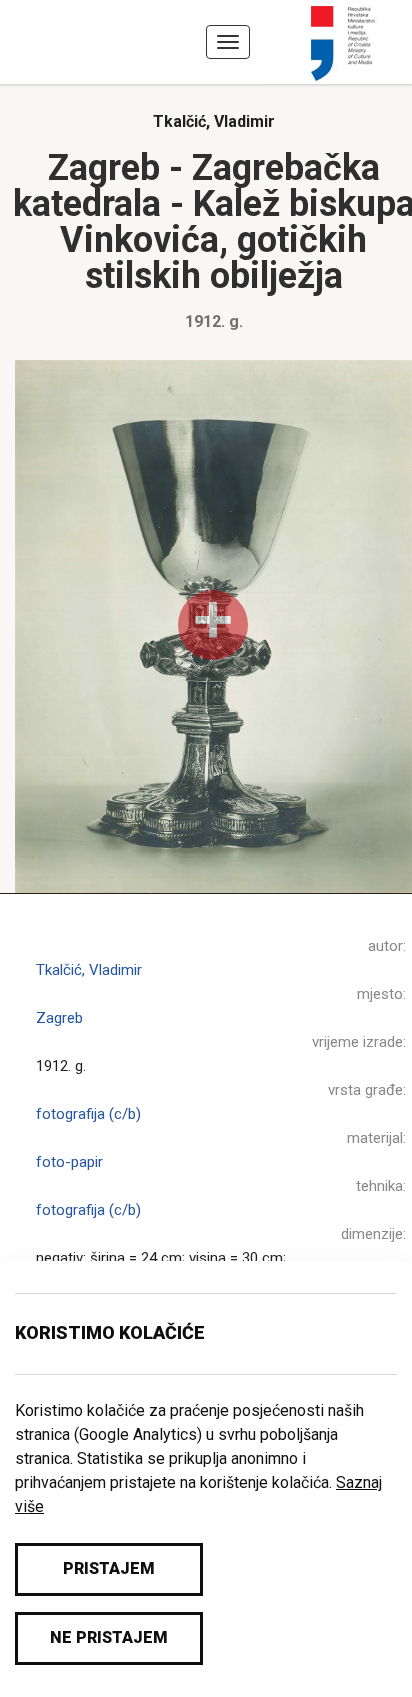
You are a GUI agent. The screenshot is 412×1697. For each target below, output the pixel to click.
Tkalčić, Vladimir (214, 121)
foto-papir (69, 1162)
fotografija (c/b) (88, 1114)
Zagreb (59, 1018)
